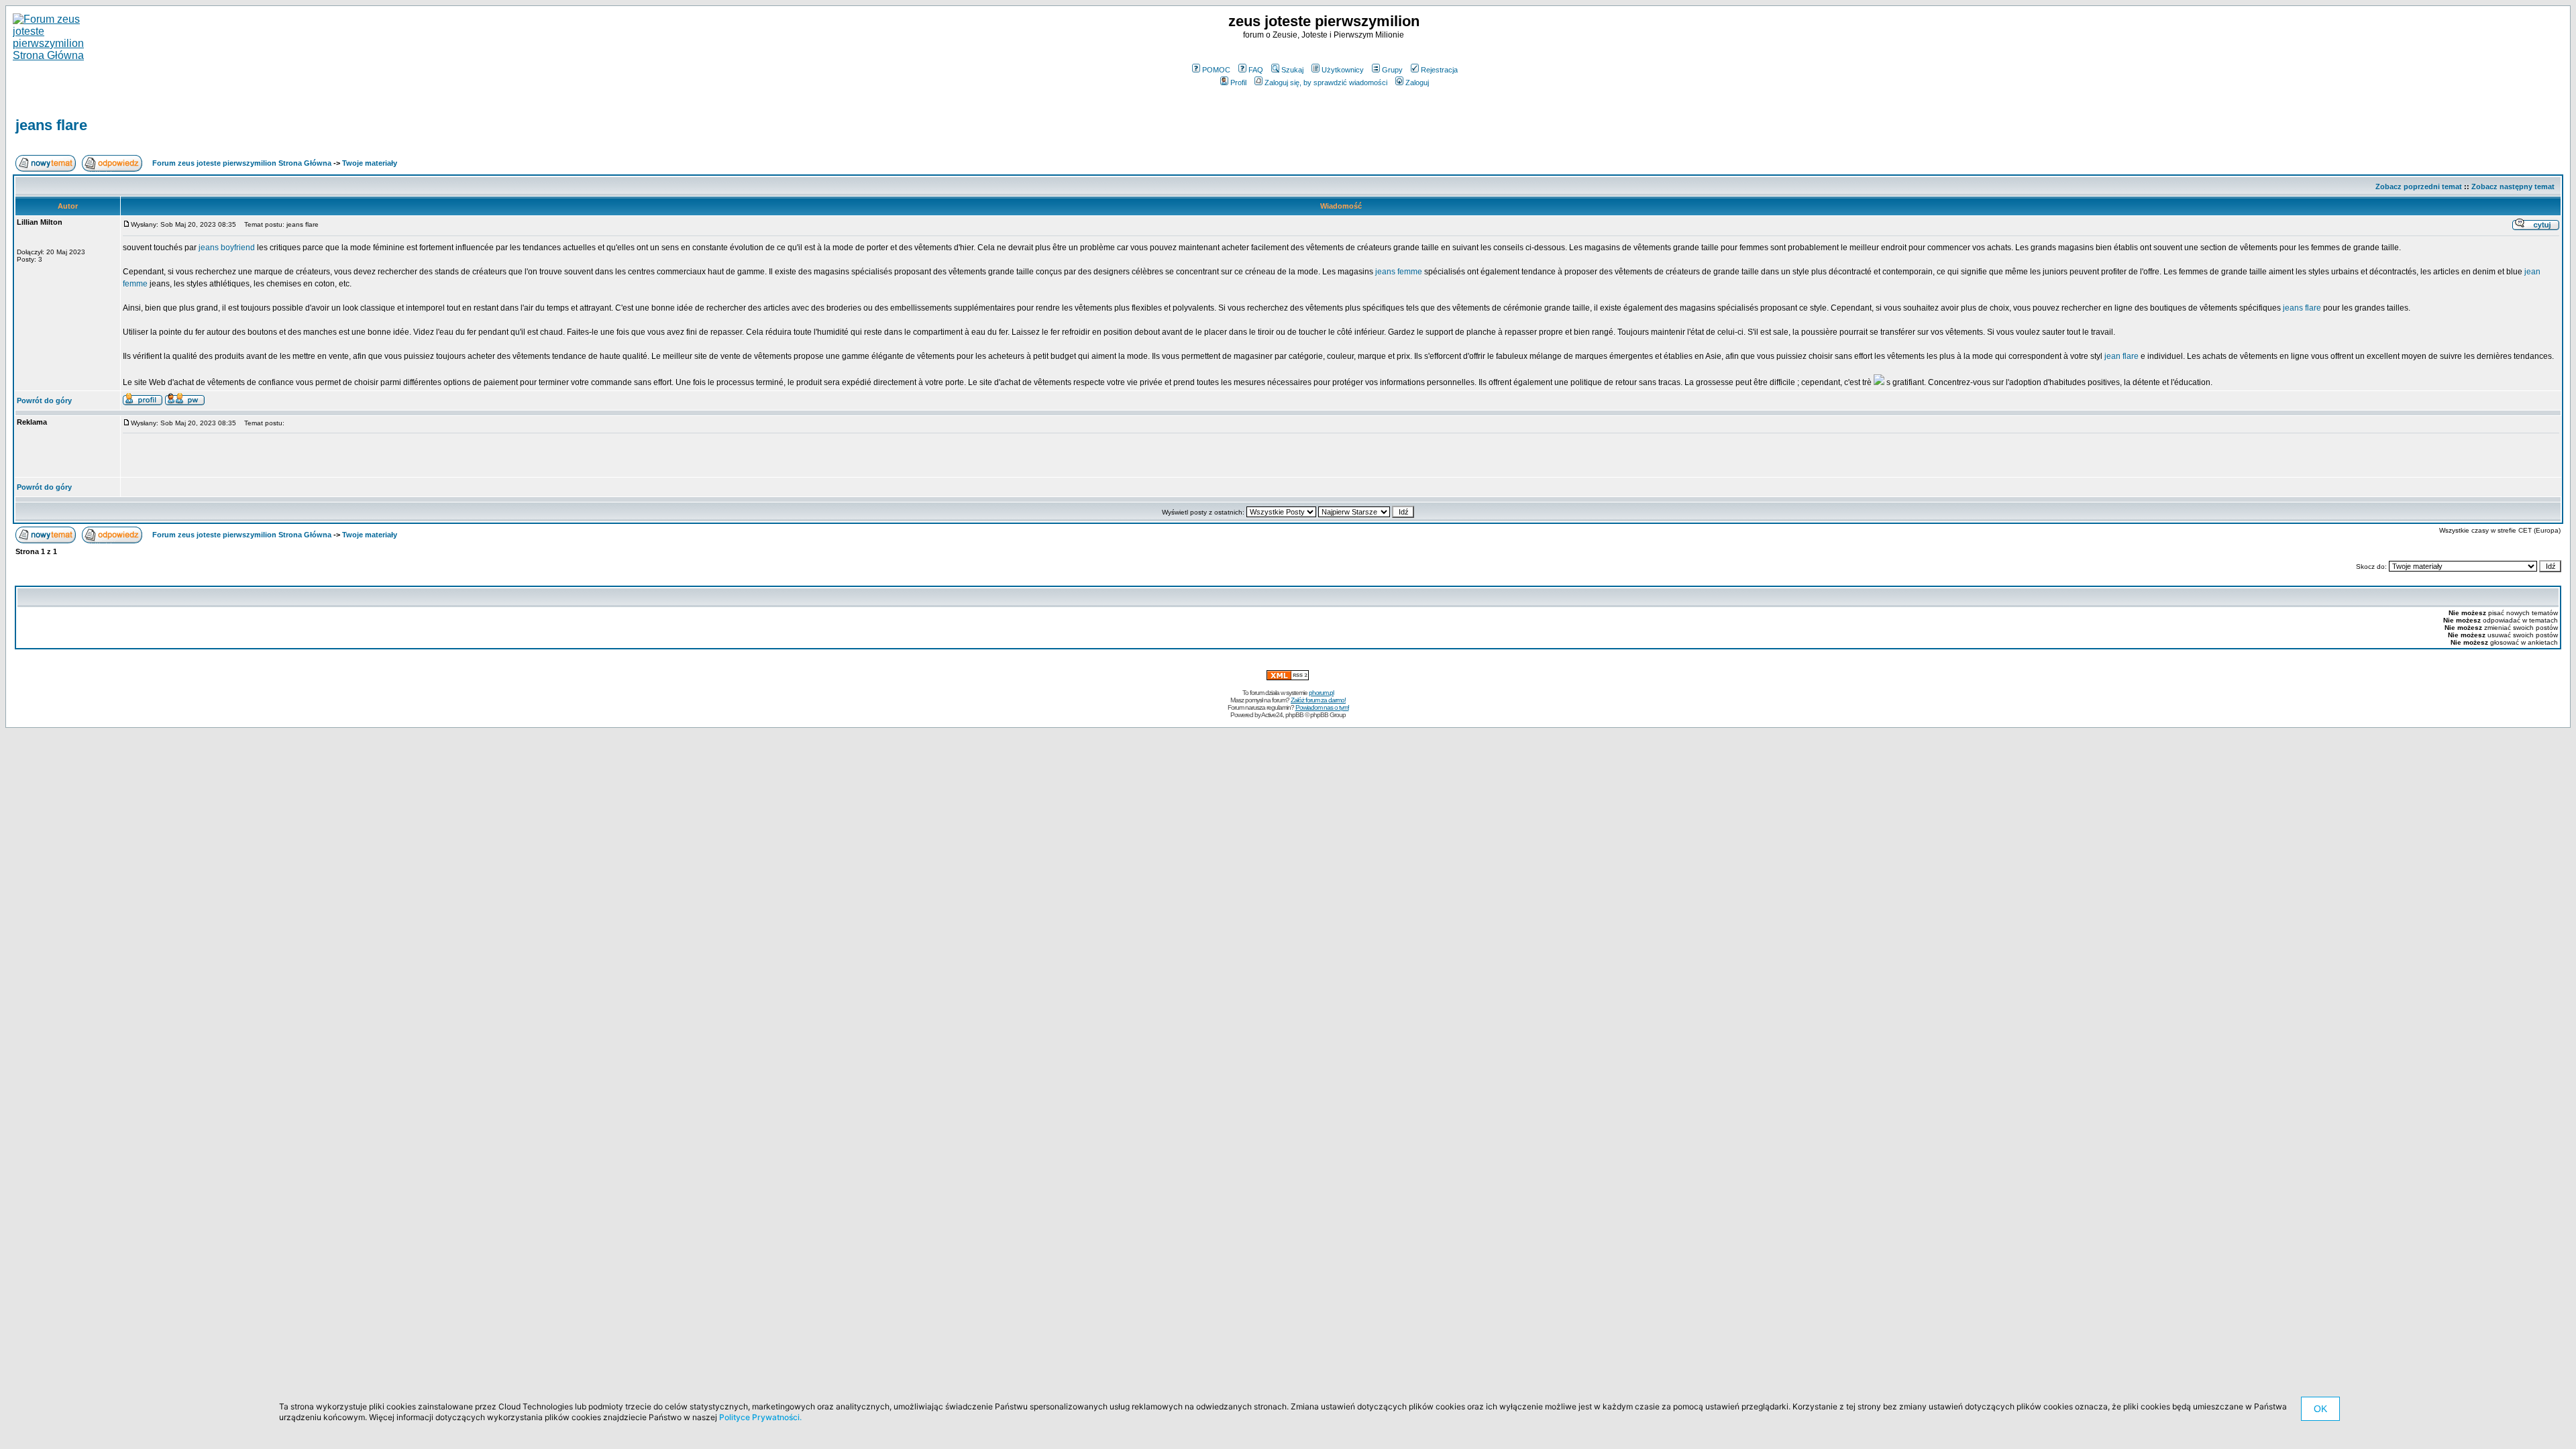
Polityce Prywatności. (760, 1417)
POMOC (1216, 70)
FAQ (1256, 70)
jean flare (2122, 356)
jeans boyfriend (227, 248)
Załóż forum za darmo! (1318, 700)
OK (2320, 1409)
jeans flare (51, 125)
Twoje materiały (370, 163)
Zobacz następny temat (2513, 186)
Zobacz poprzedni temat (2419, 186)
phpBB (1294, 715)
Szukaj (1292, 70)
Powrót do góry (44, 400)
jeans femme (1399, 272)
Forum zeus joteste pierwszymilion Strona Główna (242, 163)
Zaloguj (1417, 83)
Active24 (1272, 715)
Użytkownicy (1343, 70)
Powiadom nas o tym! (1322, 707)
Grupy (1392, 70)
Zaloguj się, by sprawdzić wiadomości (1326, 83)
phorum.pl (1321, 693)
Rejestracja (1439, 70)
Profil (1238, 83)
